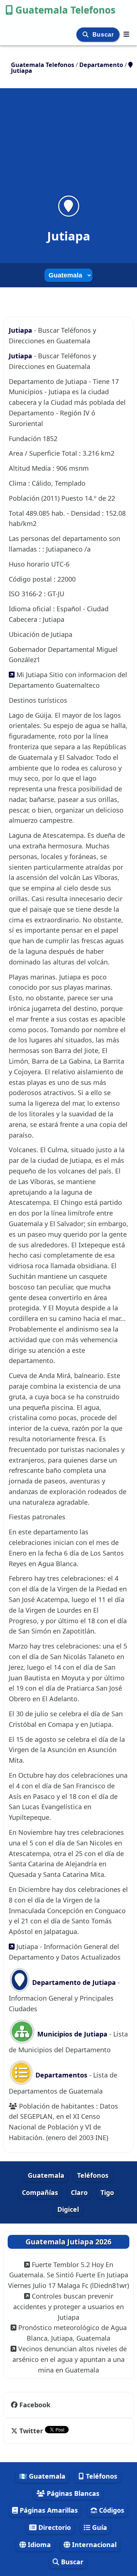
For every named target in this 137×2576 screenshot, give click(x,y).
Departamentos (61, 2075)
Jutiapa (21, 330)
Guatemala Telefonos (65, 10)
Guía (99, 2527)
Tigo (107, 2192)
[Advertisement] (68, 146)
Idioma (38, 2545)
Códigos (111, 2510)
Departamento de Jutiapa (73, 1982)
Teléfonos (93, 2175)
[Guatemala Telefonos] (126, 34)
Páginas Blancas (72, 2493)
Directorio (54, 2527)
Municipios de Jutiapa (71, 2034)
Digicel (68, 2209)
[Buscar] (86, 35)
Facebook (35, 2405)
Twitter (31, 2431)
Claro (79, 2192)
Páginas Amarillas (48, 2510)
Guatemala (46, 2175)
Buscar (104, 35)
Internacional (93, 2545)
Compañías (40, 2192)
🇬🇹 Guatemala (42, 2476)
